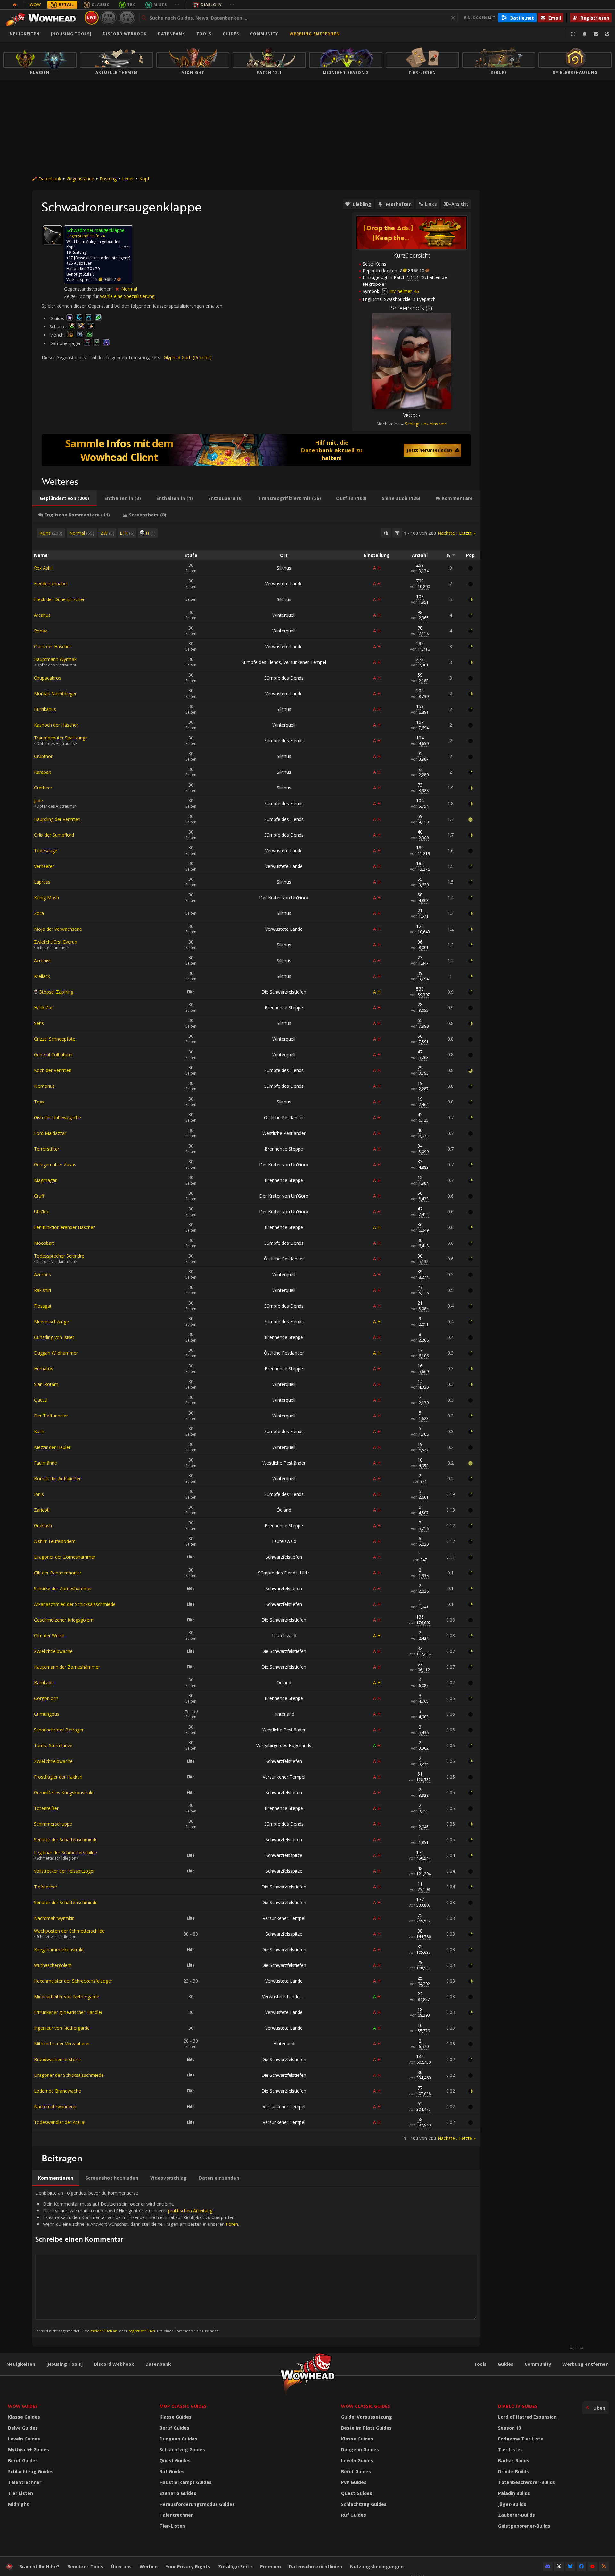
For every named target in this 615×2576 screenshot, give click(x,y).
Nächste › (447, 533)
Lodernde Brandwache (57, 2091)
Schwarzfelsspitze (284, 1855)
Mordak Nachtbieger (55, 694)
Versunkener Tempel (305, 662)
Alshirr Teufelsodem (55, 1541)
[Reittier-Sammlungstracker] (256, 450)
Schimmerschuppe (53, 1824)
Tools (480, 2364)
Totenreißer (46, 1808)
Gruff (39, 1196)
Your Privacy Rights (188, 2567)
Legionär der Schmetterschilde (66, 1852)
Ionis (39, 1494)
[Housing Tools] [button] (71, 34)
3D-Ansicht (456, 204)
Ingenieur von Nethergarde (62, 2028)
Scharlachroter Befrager (59, 1730)
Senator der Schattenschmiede (66, 1840)
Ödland (284, 1510)
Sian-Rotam (46, 1384)
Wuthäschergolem (53, 1965)
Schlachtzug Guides (31, 2471)
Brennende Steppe (284, 1007)
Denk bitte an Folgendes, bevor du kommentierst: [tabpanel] (137, 2262)
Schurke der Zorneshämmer (63, 1588)
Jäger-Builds (512, 2504)
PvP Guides (354, 2482)
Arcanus (42, 615)
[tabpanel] (256, 1335)
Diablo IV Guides (518, 2406)
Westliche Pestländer (284, 1133)
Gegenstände (80, 179)
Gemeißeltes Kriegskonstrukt (64, 1792)
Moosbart (44, 1243)
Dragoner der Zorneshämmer (65, 1557)
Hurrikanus (45, 709)
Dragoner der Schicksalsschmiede (69, 2075)
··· (177, 5)
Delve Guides (23, 2428)
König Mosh (46, 898)
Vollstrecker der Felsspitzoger (64, 1871)
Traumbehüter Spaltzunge (61, 738)
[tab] (64, 498)
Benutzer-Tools (85, 2567)
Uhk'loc (41, 1212)
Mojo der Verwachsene (58, 929)
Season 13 (510, 2428)
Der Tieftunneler (51, 1416)
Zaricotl (42, 1510)
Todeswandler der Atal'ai (60, 2122)
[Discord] (548, 2566)
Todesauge (46, 850)
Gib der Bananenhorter (58, 1573)
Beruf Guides (23, 2460)
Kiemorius (44, 1086)
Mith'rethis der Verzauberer (62, 2044)
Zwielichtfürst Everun (56, 942)
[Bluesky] (570, 2566)
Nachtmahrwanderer (55, 2106)
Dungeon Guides (178, 2439)
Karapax (42, 772)
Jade (38, 801)
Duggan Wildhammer (56, 1353)
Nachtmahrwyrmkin (54, 1918)
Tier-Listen (172, 2526)
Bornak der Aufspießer (57, 1478)
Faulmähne (45, 1463)
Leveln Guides (24, 2439)
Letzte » (467, 533)
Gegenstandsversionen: (89, 289)
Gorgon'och (46, 1698)
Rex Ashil (43, 568)
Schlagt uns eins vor (426, 424)
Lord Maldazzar (50, 1133)
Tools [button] (204, 34)
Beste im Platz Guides (366, 2428)
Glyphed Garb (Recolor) (188, 357)
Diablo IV (211, 5)
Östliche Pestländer (284, 1117)
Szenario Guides (178, 2493)
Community (264, 34)
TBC (131, 5)
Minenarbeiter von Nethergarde (67, 1997)
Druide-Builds (513, 2471)
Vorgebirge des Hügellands (284, 1745)
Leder (128, 179)
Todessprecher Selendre (59, 1256)
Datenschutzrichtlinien (316, 2567)
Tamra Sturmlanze (53, 1745)
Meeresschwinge (51, 1321)
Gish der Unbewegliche (57, 1117)
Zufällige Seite (235, 2567)
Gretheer (43, 788)
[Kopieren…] (386, 533)
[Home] (43, 18)
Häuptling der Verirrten (57, 819)
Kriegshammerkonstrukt (59, 1949)
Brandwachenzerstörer (58, 2059)
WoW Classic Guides (366, 2406)
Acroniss (43, 960)
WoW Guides (23, 2406)
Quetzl (41, 1400)
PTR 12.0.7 (127, 17)
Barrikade (44, 1683)
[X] (559, 2566)
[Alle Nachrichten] (15, 5)
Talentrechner (25, 2482)
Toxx (39, 1102)
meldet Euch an (104, 2331)
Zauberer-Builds (517, 2515)
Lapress (42, 882)
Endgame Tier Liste (521, 2439)
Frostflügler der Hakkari (58, 1777)
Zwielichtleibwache (53, 1651)
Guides (231, 34)
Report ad (576, 2348)
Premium (271, 2567)
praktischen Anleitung (190, 2211)
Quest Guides (175, 2460)
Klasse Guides (24, 2417)
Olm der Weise (49, 1635)
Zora (39, 913)
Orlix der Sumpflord (54, 835)
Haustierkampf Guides (186, 2482)
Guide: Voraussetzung (367, 2417)
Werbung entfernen (315, 34)
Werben (149, 2567)
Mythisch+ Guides (29, 2450)
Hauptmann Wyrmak (55, 659)
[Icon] (53, 235)
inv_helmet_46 (404, 291)
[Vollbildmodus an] (573, 34)
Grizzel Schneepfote (55, 1039)
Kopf (144, 179)
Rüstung (108, 179)
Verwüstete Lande (284, 584)
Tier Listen (20, 2493)
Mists (160, 5)
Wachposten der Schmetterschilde (69, 1931)
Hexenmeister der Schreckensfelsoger (73, 1981)
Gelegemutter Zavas (55, 1164)
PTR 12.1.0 (108, 17)
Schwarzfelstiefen (284, 1557)
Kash (39, 1431)
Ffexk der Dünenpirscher (59, 599)
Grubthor (43, 756)
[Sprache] (607, 34)
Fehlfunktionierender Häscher (64, 1227)
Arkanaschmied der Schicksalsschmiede (75, 1604)
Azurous (42, 1274)
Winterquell (284, 615)
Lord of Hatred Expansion (527, 2417)
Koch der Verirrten (53, 1070)
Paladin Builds (514, 2493)
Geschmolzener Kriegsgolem (64, 1620)
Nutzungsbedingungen (377, 2567)
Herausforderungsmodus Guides (197, 2504)
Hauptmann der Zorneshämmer (67, 1667)
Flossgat (43, 1306)
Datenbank (172, 34)
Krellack (42, 976)
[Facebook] (581, 2566)
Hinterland (284, 1714)
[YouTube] (593, 2566)
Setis (39, 1023)
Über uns (121, 2567)
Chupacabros (48, 678)
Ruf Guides (172, 2471)
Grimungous (47, 1714)
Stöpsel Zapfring (56, 992)
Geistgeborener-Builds (524, 2526)
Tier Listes (510, 2450)
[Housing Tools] (65, 2364)
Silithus (284, 568)
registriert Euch (142, 2331)
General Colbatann (53, 1055)
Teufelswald (284, 1541)
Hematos (44, 1369)
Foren (232, 2224)
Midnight (18, 2504)
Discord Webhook (125, 34)
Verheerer (44, 866)
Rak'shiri (42, 1290)
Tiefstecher (46, 1887)
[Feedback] (596, 34)
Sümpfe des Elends (261, 662)
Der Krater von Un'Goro (284, 898)
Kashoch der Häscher (56, 725)
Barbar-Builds (514, 2460)
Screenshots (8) (412, 308)
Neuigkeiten (25, 34)
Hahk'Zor (43, 1007)
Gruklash (43, 1526)
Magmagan (46, 1180)
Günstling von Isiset (54, 1337)
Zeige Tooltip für (82, 296)
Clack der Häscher (53, 646)
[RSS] (604, 2566)
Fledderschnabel (51, 584)
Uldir (305, 1573)
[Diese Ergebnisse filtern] (397, 533)
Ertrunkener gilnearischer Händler (68, 2012)
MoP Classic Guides (183, 2406)
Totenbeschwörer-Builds (527, 2482)
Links (431, 204)
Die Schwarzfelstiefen (284, 992)
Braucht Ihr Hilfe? (39, 2567)
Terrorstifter (47, 1149)
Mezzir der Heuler (52, 1447)
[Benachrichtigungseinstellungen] (585, 34)
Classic (101, 5)
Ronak (41, 631)
